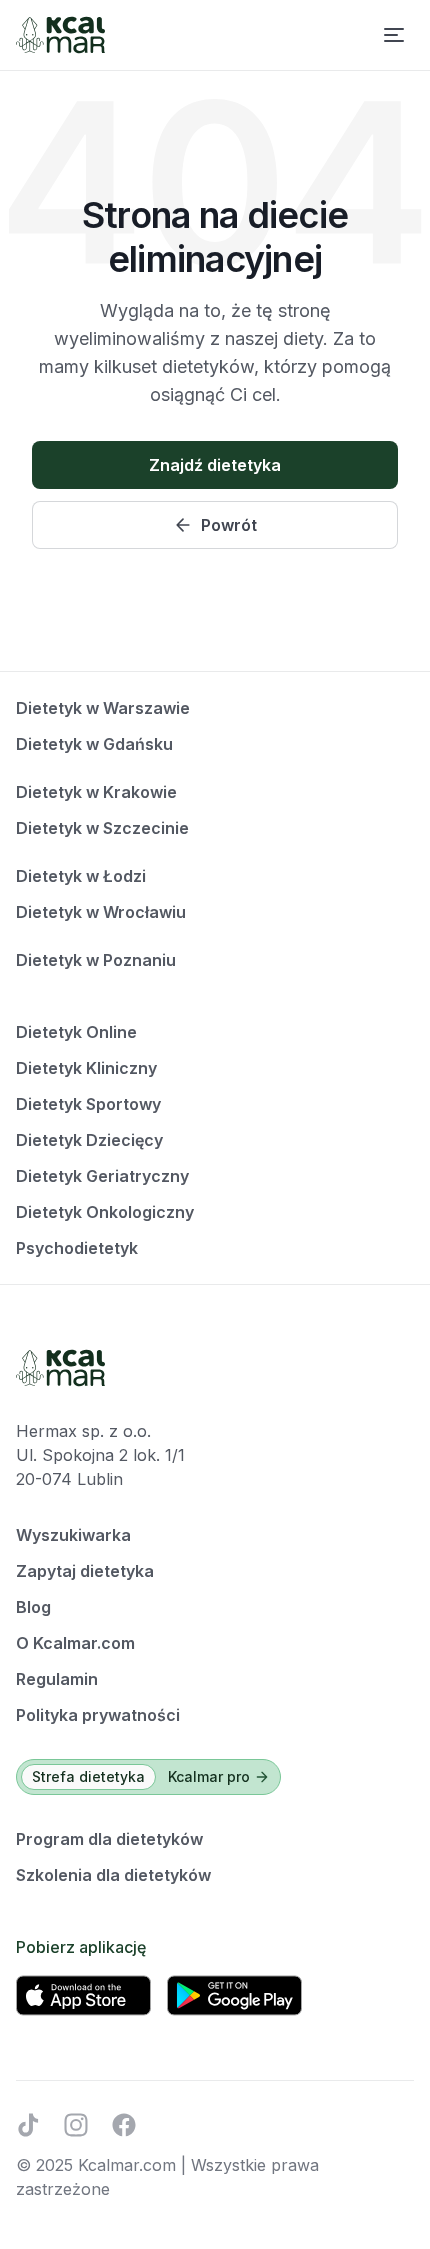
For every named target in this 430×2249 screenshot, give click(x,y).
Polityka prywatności (98, 1715)
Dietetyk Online (76, 1032)
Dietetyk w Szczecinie (102, 828)
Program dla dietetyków (109, 1839)
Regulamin (57, 1679)
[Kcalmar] (60, 35)
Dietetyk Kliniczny (86, 1068)
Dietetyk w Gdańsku (94, 744)
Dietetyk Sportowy (88, 1104)
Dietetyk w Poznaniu (96, 960)
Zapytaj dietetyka (85, 1571)
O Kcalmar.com (75, 1643)
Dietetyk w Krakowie (96, 792)
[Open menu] (394, 35)
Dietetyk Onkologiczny (105, 1212)
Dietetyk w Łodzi (81, 876)
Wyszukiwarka (73, 1535)
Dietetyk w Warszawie (103, 708)
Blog (33, 1607)
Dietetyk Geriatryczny (102, 1176)
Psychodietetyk (77, 1248)
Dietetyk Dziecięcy (89, 1140)
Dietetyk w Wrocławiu (101, 912)
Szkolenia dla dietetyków (113, 1875)
